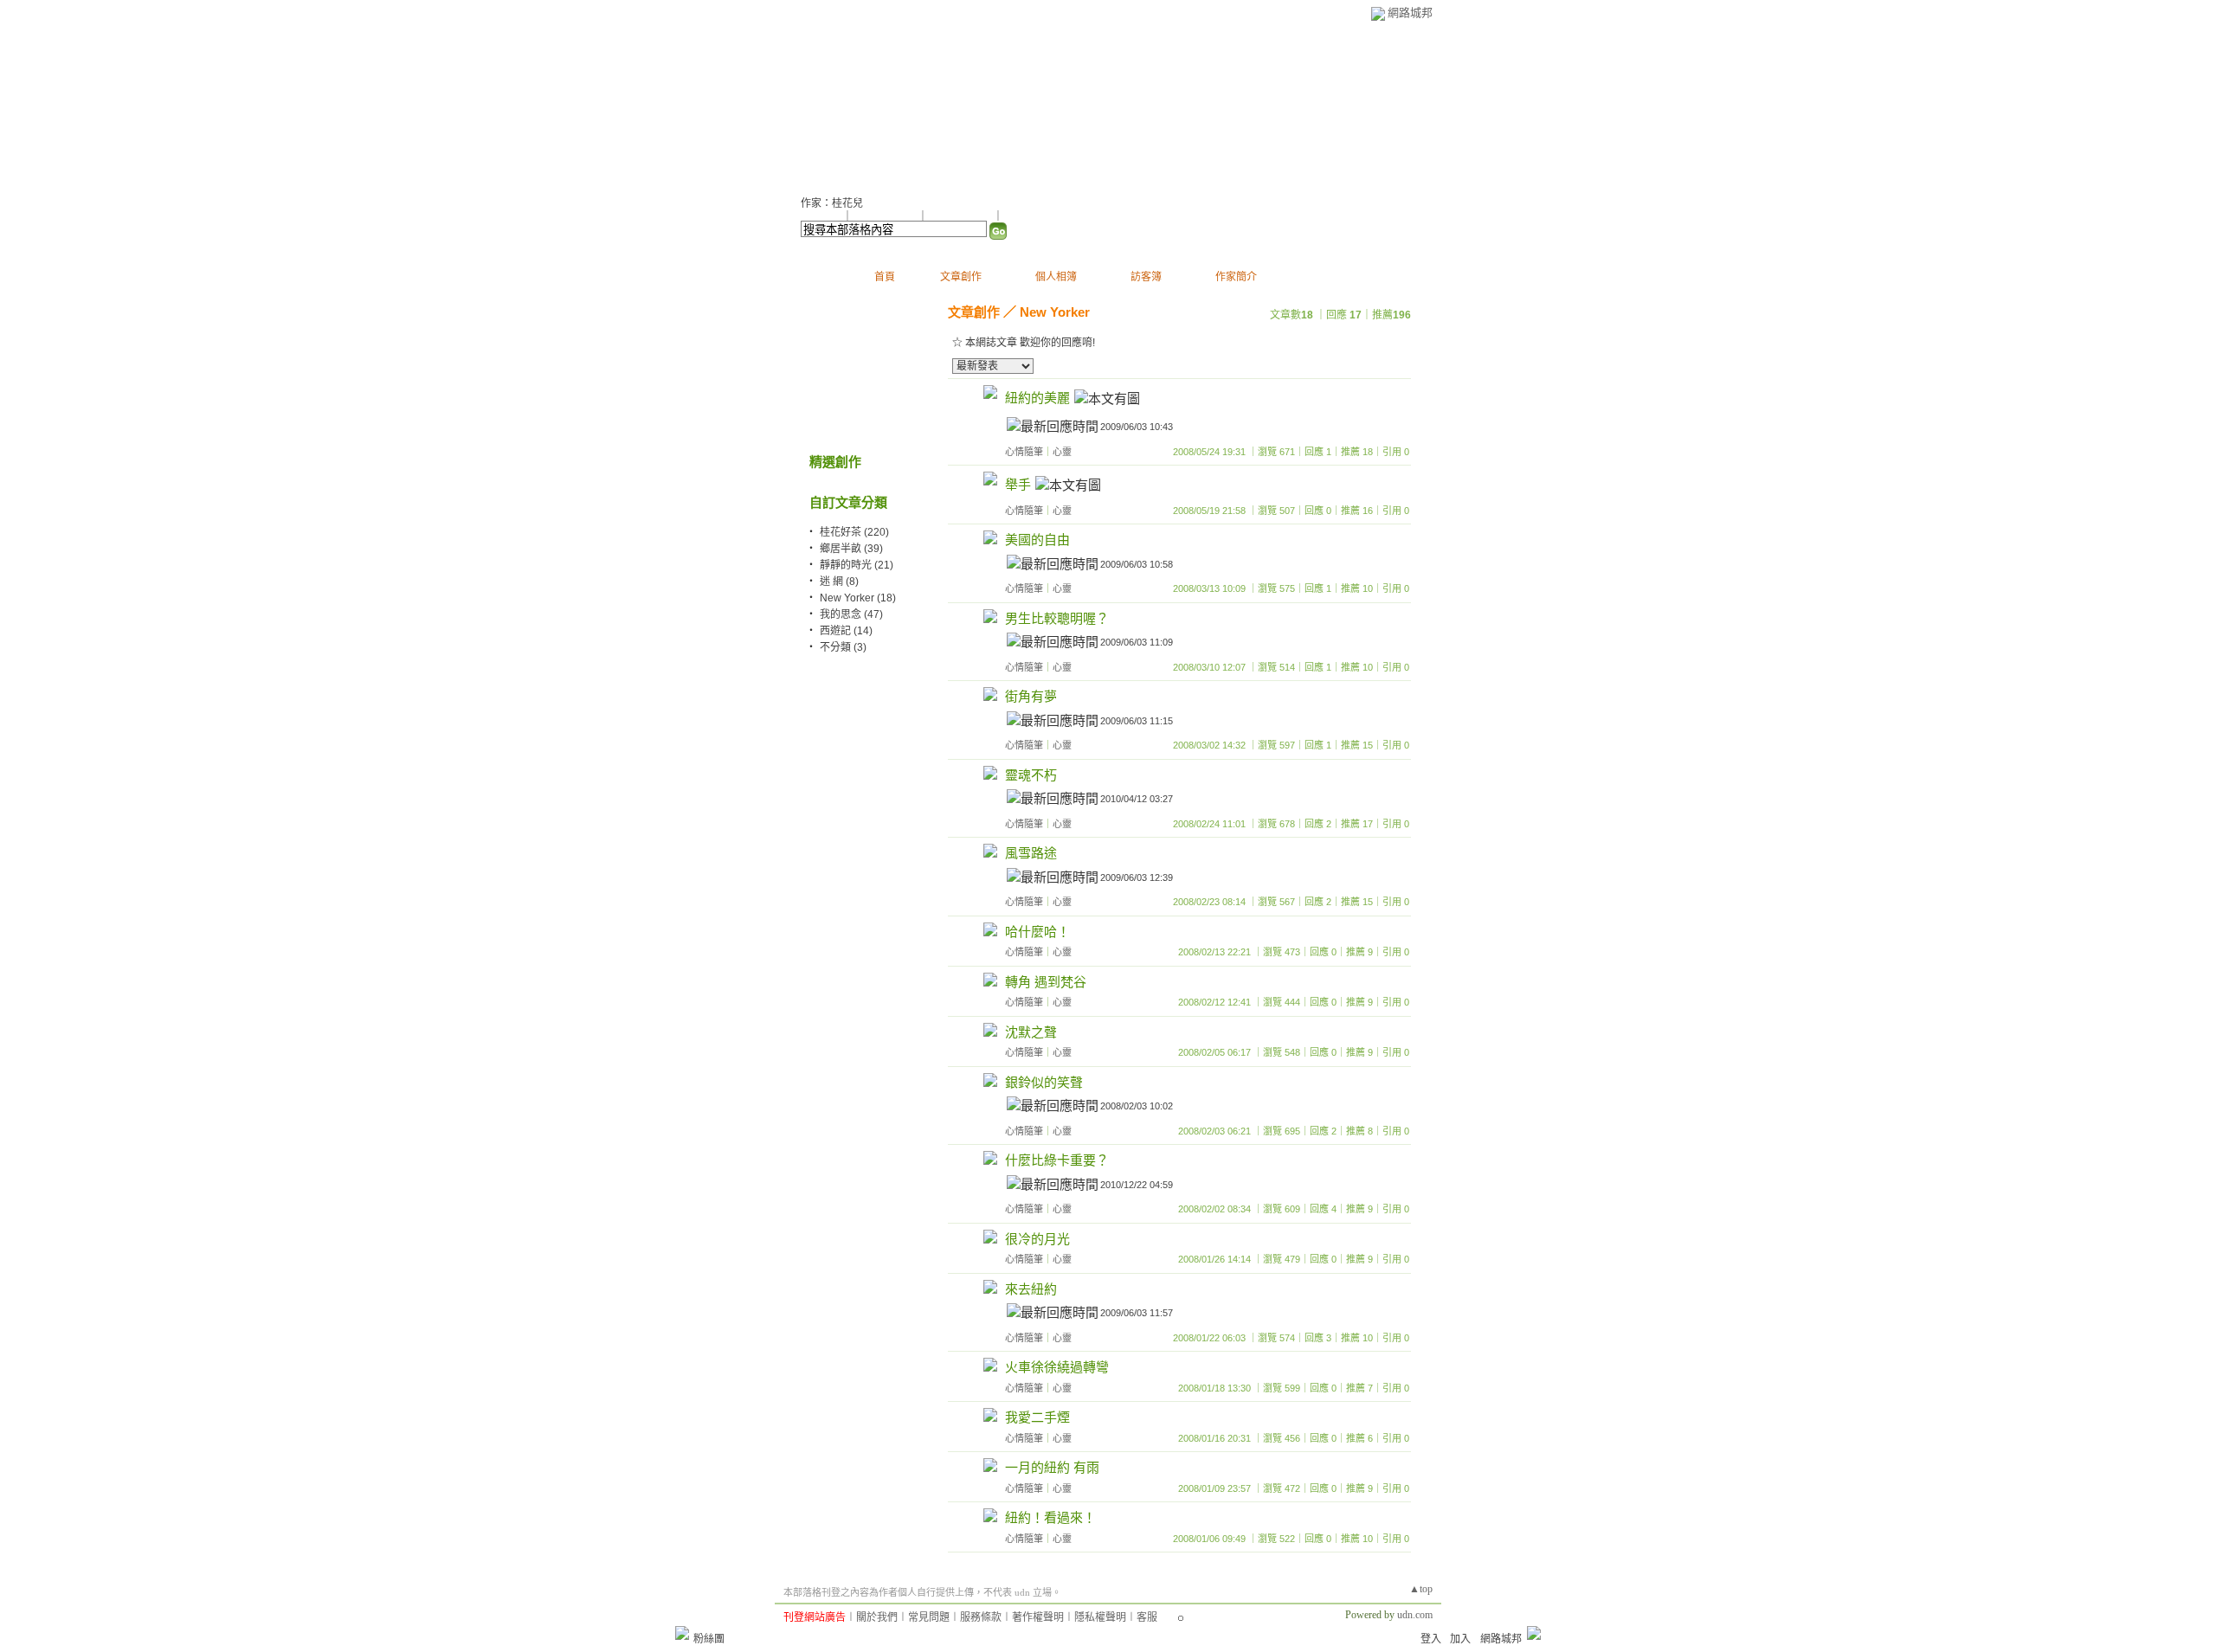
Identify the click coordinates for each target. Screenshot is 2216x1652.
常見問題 (929, 1617)
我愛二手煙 (1037, 1417)
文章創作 (961, 277)
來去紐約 (1031, 1289)
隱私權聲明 (1100, 1617)
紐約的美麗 (1037, 398)
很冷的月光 (1037, 1239)
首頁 (885, 277)
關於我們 (877, 1617)
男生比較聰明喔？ (1057, 618)
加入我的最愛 (962, 216)
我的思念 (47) (851, 614)
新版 (1054, 104)
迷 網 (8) (839, 582)
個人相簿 (1056, 277)
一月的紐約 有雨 (1052, 1467)
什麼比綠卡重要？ (1057, 1160)
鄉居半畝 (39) (851, 549)
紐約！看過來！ (1050, 1517)
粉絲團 (709, 1639)
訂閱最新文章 (1034, 216)
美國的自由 (1037, 540)
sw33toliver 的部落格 (900, 104)
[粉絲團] (682, 1633)
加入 (1460, 1639)
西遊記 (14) (846, 631)
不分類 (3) (843, 647)
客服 (1147, 1617)
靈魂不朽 (1031, 775)
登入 (1431, 1639)
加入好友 (821, 216)
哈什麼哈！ (1037, 932)
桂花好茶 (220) (854, 532)
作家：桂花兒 (832, 203)
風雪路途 (1031, 853)
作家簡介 (1236, 277)
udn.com (1415, 1615)
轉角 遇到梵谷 (1046, 982)
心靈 (1062, 452)
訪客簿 (1146, 277)
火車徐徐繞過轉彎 (1057, 1367)
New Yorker (1055, 312)
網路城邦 (1410, 13)
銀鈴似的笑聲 (1044, 1082)
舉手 (1018, 484)
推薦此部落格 (886, 216)
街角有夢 (1031, 696)
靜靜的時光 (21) (857, 565)
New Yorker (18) (858, 598)
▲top (1421, 1589)
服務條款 (981, 1617)
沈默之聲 (1031, 1032)
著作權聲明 (1038, 1617)
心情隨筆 (1024, 452)
